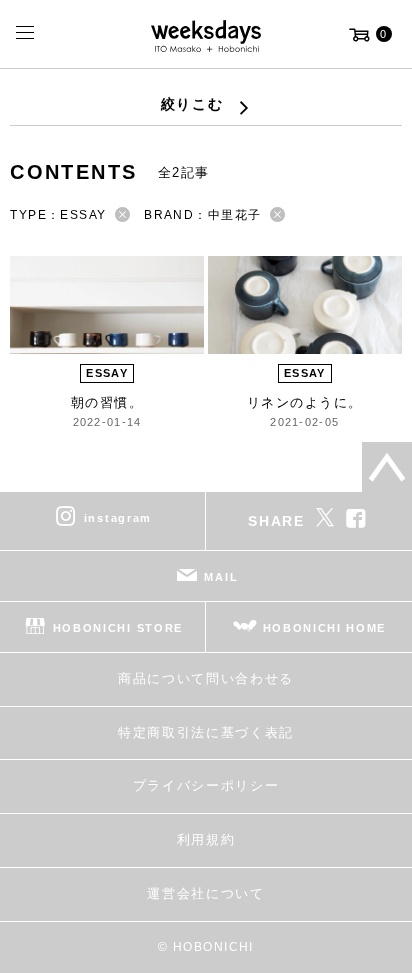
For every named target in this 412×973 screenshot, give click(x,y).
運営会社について (205, 893)
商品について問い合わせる (206, 678)
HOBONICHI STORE (118, 628)
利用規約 (206, 839)
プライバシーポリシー (206, 785)
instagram (118, 518)
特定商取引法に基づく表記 (206, 732)
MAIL (221, 577)
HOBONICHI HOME (325, 628)
